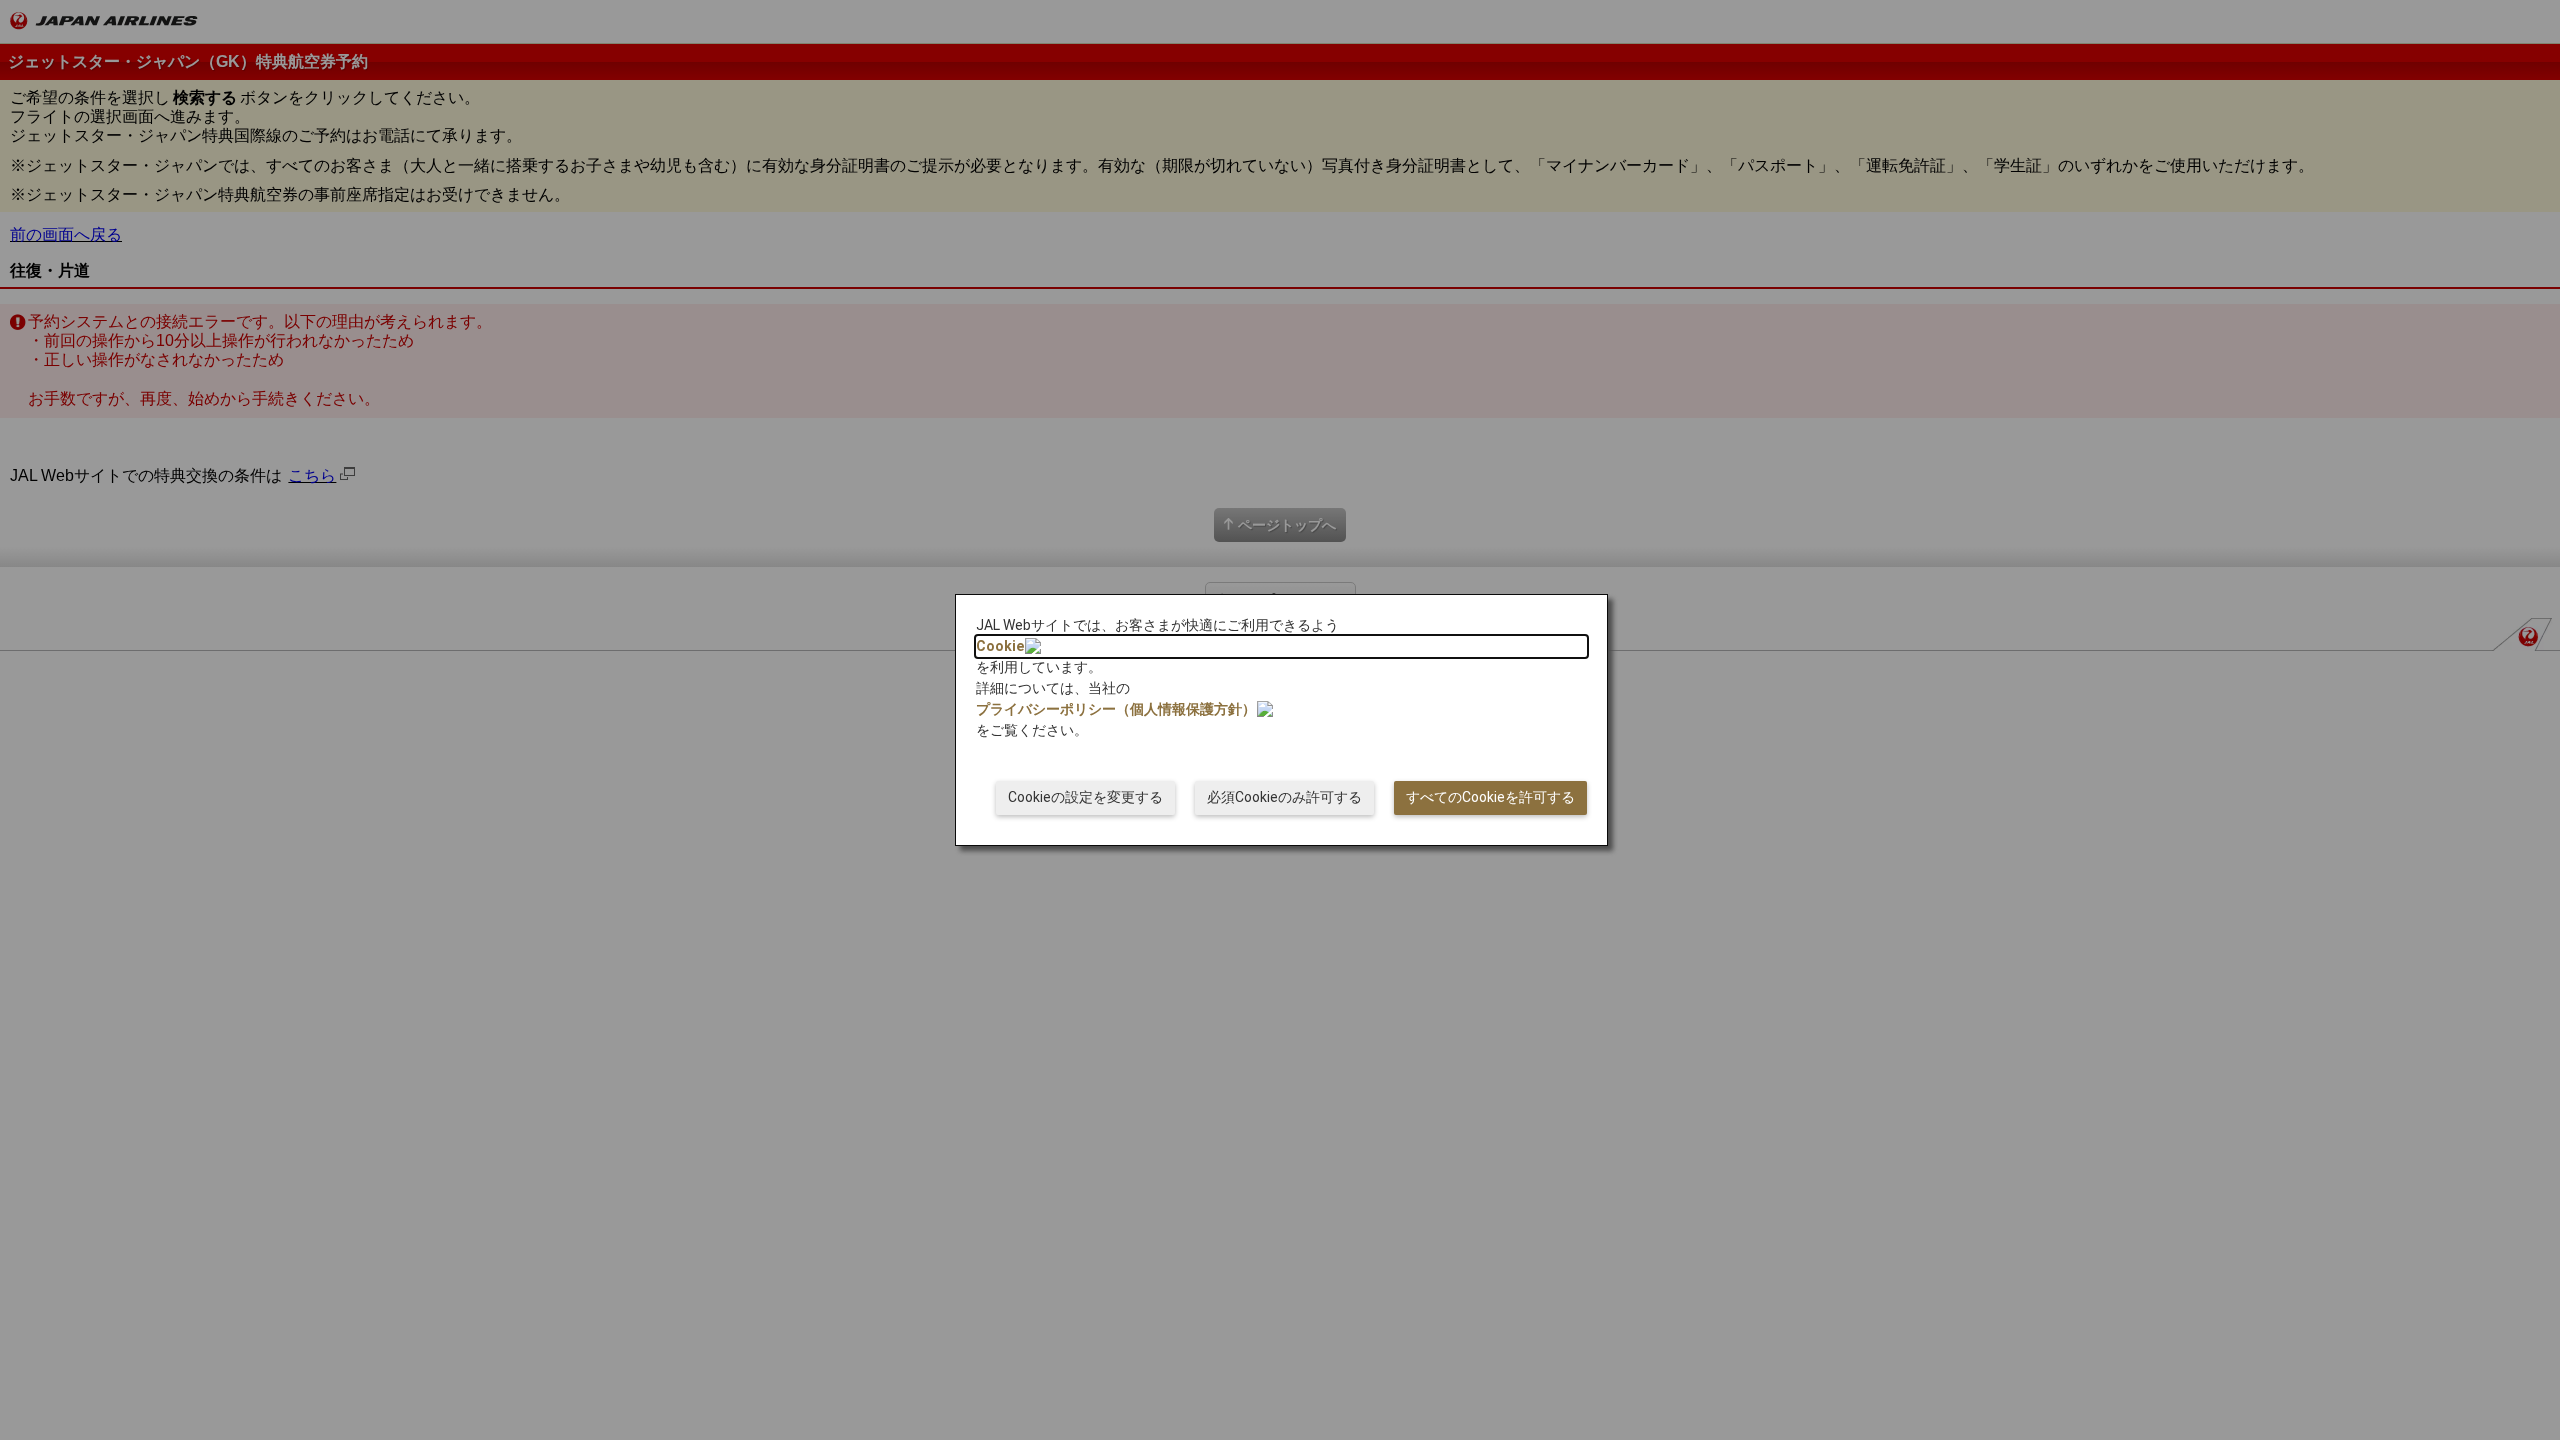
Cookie (1000, 646)
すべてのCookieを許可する (1490, 797)
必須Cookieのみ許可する (1284, 797)
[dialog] (1281, 720)
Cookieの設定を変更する (1085, 797)
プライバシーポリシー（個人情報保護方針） (1116, 709)
